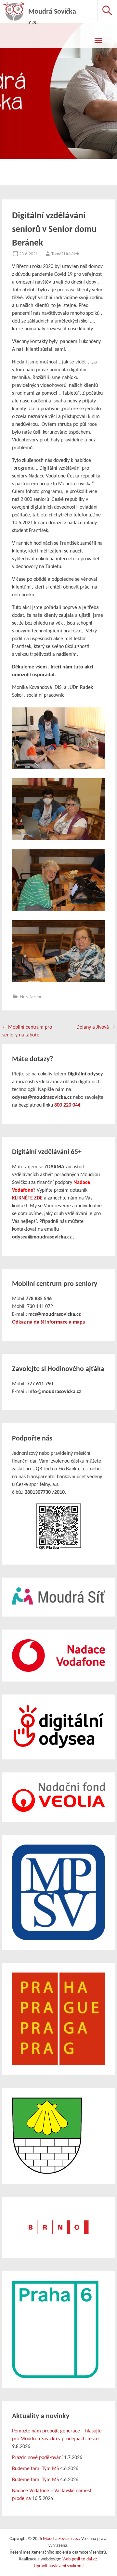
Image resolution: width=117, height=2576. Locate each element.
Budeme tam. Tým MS (35, 2469)
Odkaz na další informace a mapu (49, 1322)
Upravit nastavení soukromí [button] (59, 2566)
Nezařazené (31, 997)
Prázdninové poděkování (37, 2458)
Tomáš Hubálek (65, 254)
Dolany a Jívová (96, 1027)
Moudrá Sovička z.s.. (62, 2539)
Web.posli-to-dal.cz (80, 2559)
